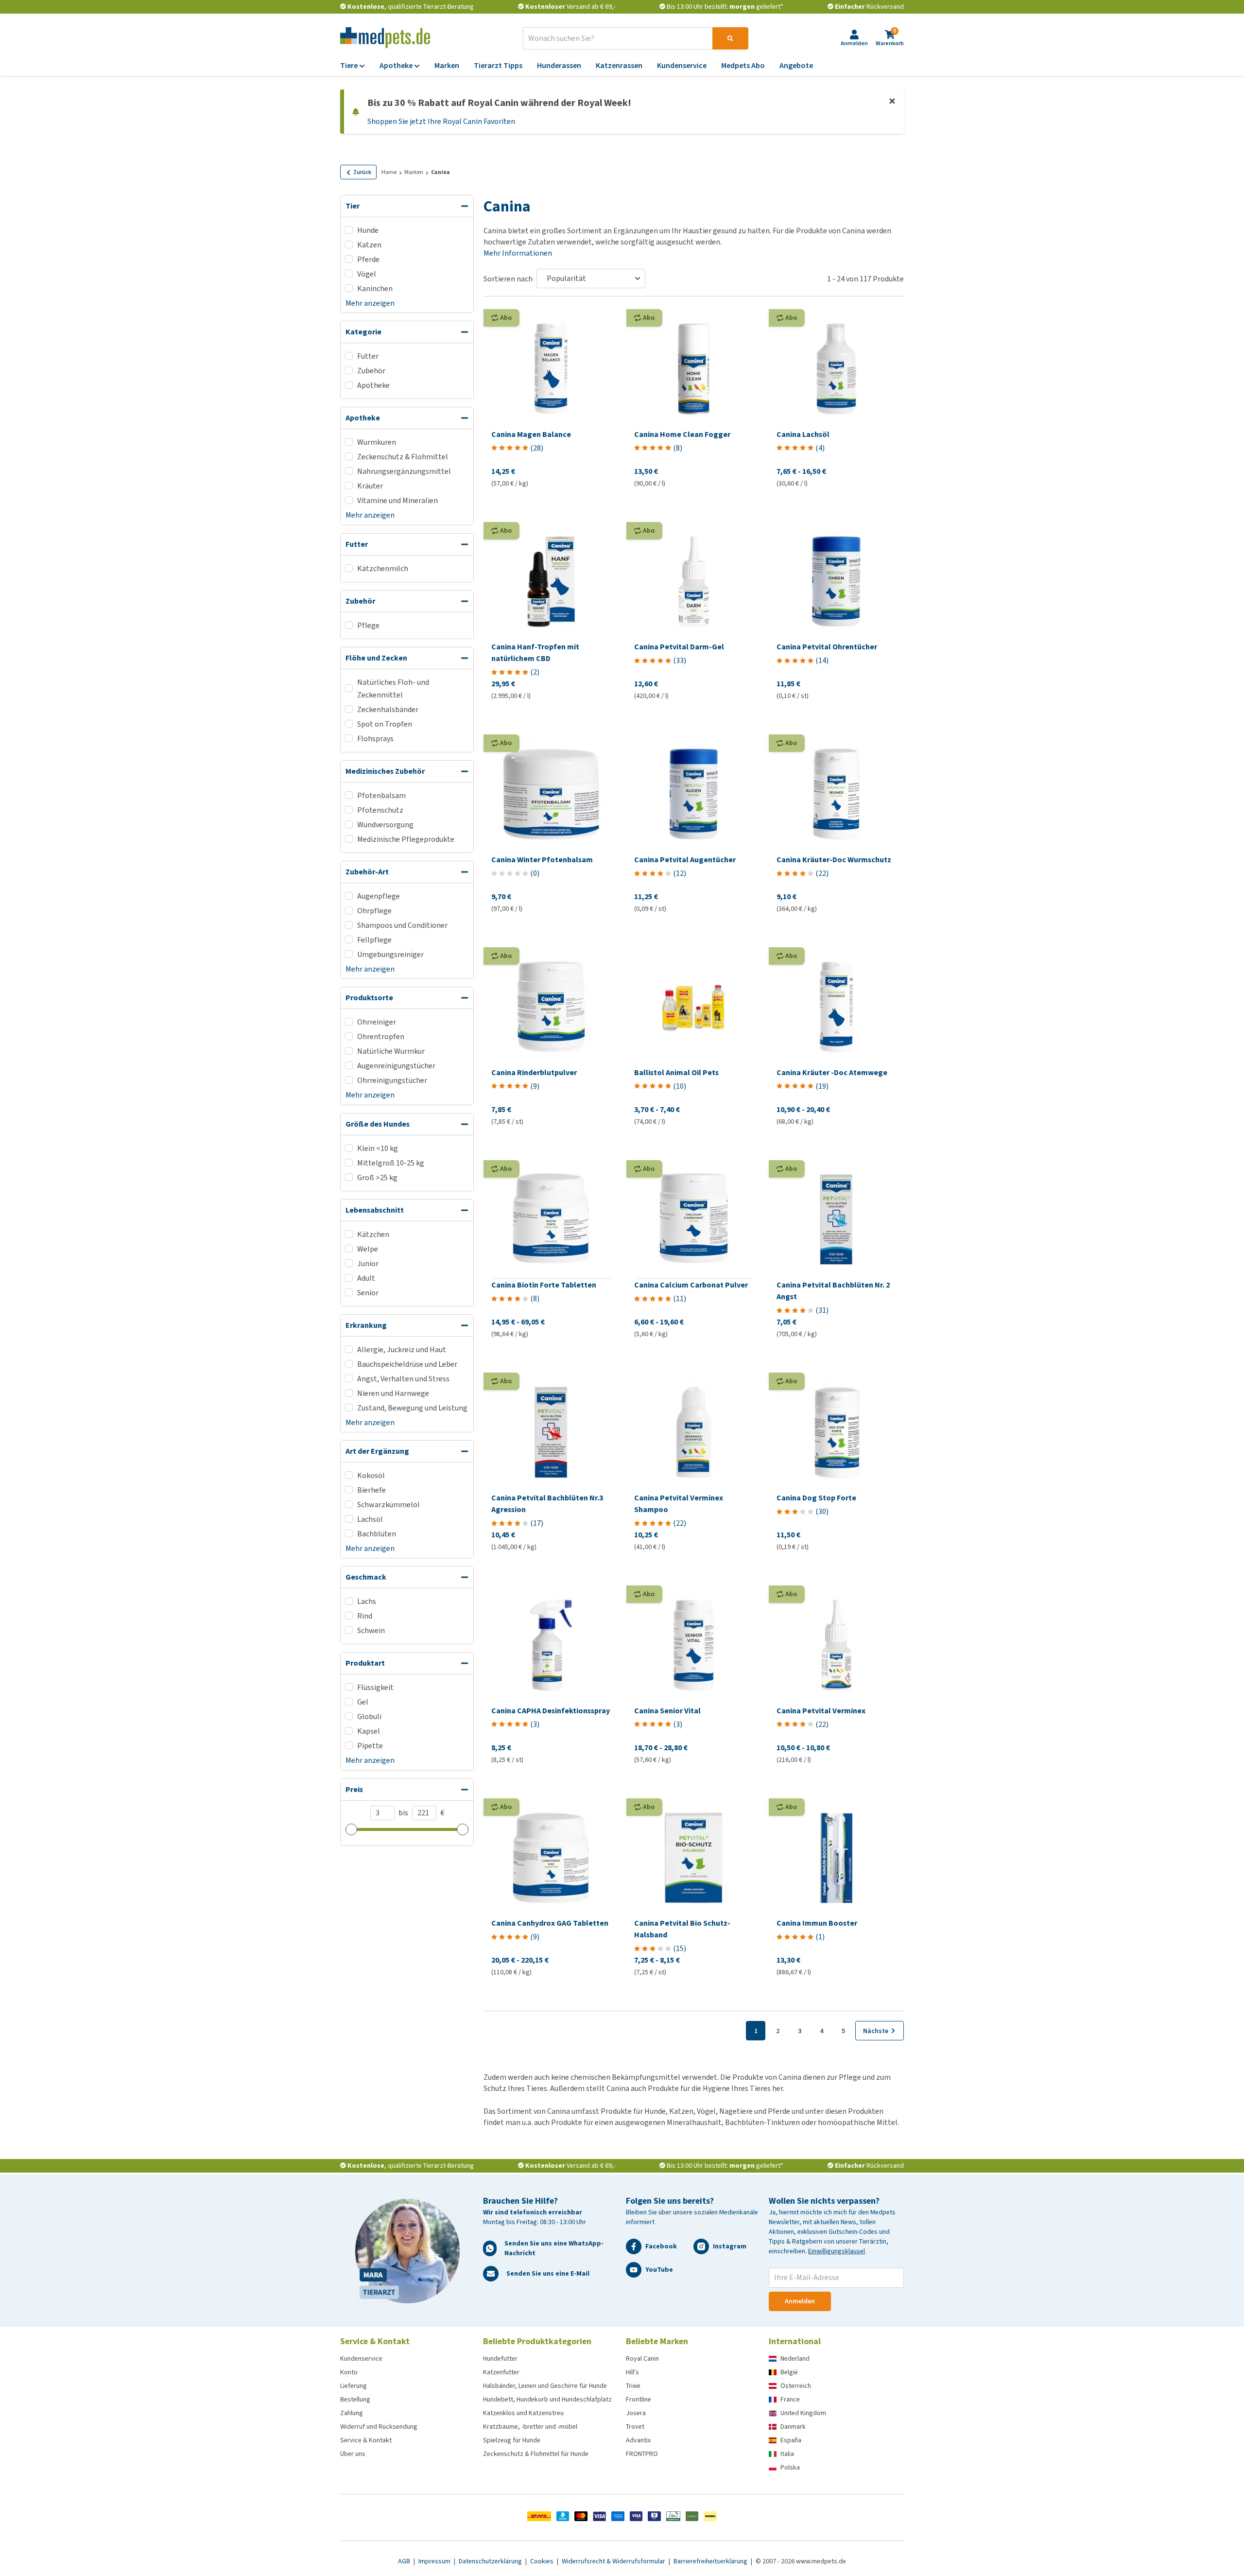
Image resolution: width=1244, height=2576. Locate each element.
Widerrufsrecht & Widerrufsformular (614, 2561)
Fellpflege (374, 940)
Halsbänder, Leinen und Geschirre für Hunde (545, 2386)
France (790, 2399)
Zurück (362, 172)
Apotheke (373, 385)
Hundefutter (500, 2358)
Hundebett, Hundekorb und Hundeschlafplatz (547, 2399)
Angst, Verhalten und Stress (403, 1379)
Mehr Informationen (518, 253)
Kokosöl (371, 1475)
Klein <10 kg (378, 1148)
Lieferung (354, 2386)
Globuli (369, 1716)
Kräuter (370, 486)
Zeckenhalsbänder (388, 709)
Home (389, 172)
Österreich (796, 2386)
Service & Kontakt (366, 2440)
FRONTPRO (642, 2454)
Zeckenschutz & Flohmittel (403, 457)
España (791, 2440)
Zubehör (371, 371)
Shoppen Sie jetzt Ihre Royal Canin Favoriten (441, 121)
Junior (368, 1263)
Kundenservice (361, 2358)
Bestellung (355, 2399)
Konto (349, 2372)
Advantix (638, 2440)
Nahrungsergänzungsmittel (404, 471)
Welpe (368, 1249)
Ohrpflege (374, 911)
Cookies (543, 2561)
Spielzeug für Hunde (512, 2440)
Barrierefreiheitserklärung (711, 2561)
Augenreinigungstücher (396, 1066)
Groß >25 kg (377, 1177)
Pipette (370, 1746)
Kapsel (369, 1731)
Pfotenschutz (380, 810)
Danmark (793, 2427)
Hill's (632, 2372)
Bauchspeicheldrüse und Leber (407, 1364)
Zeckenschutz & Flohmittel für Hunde (536, 2454)
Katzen (369, 245)
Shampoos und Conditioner (402, 925)
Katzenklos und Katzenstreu (523, 2413)
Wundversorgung (385, 825)
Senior (368, 1293)
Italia (787, 2454)
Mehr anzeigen (370, 303)
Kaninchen (375, 288)
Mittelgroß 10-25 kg (391, 1163)
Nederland (795, 2358)
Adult (366, 1278)
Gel (363, 1702)
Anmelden (800, 2301)
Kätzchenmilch (383, 568)
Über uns (353, 2454)
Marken (414, 172)
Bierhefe (371, 1490)
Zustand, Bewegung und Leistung (412, 1408)
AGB (405, 2561)
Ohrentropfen (381, 1036)
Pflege (368, 625)
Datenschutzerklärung (491, 2561)
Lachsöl (370, 1519)
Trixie (633, 2386)
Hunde (368, 230)
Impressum (435, 2561)
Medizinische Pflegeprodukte (406, 839)
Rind (365, 1616)
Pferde (368, 259)
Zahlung (352, 2413)
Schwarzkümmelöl (389, 1505)
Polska (790, 2467)
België (789, 2372)
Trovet (635, 2427)
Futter (368, 356)
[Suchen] (730, 38)
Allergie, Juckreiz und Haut (402, 1349)
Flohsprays (375, 739)
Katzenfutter (501, 2372)
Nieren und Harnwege (393, 1393)
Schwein (371, 1630)
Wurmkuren (377, 442)
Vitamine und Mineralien (397, 500)
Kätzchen (373, 1234)
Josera (636, 2413)
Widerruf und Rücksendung (379, 2427)
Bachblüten (377, 1534)
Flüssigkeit (375, 1687)
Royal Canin (642, 2358)
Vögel (367, 274)
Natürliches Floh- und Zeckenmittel (393, 688)
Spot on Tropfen (385, 724)
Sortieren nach (508, 279)
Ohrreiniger (377, 1022)
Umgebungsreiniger (390, 954)
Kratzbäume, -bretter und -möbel (530, 2427)
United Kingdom (803, 2413)
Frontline (639, 2399)
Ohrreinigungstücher (392, 1080)
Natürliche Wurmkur (391, 1051)
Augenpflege (379, 896)
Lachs (367, 1601)
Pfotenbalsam (381, 795)
